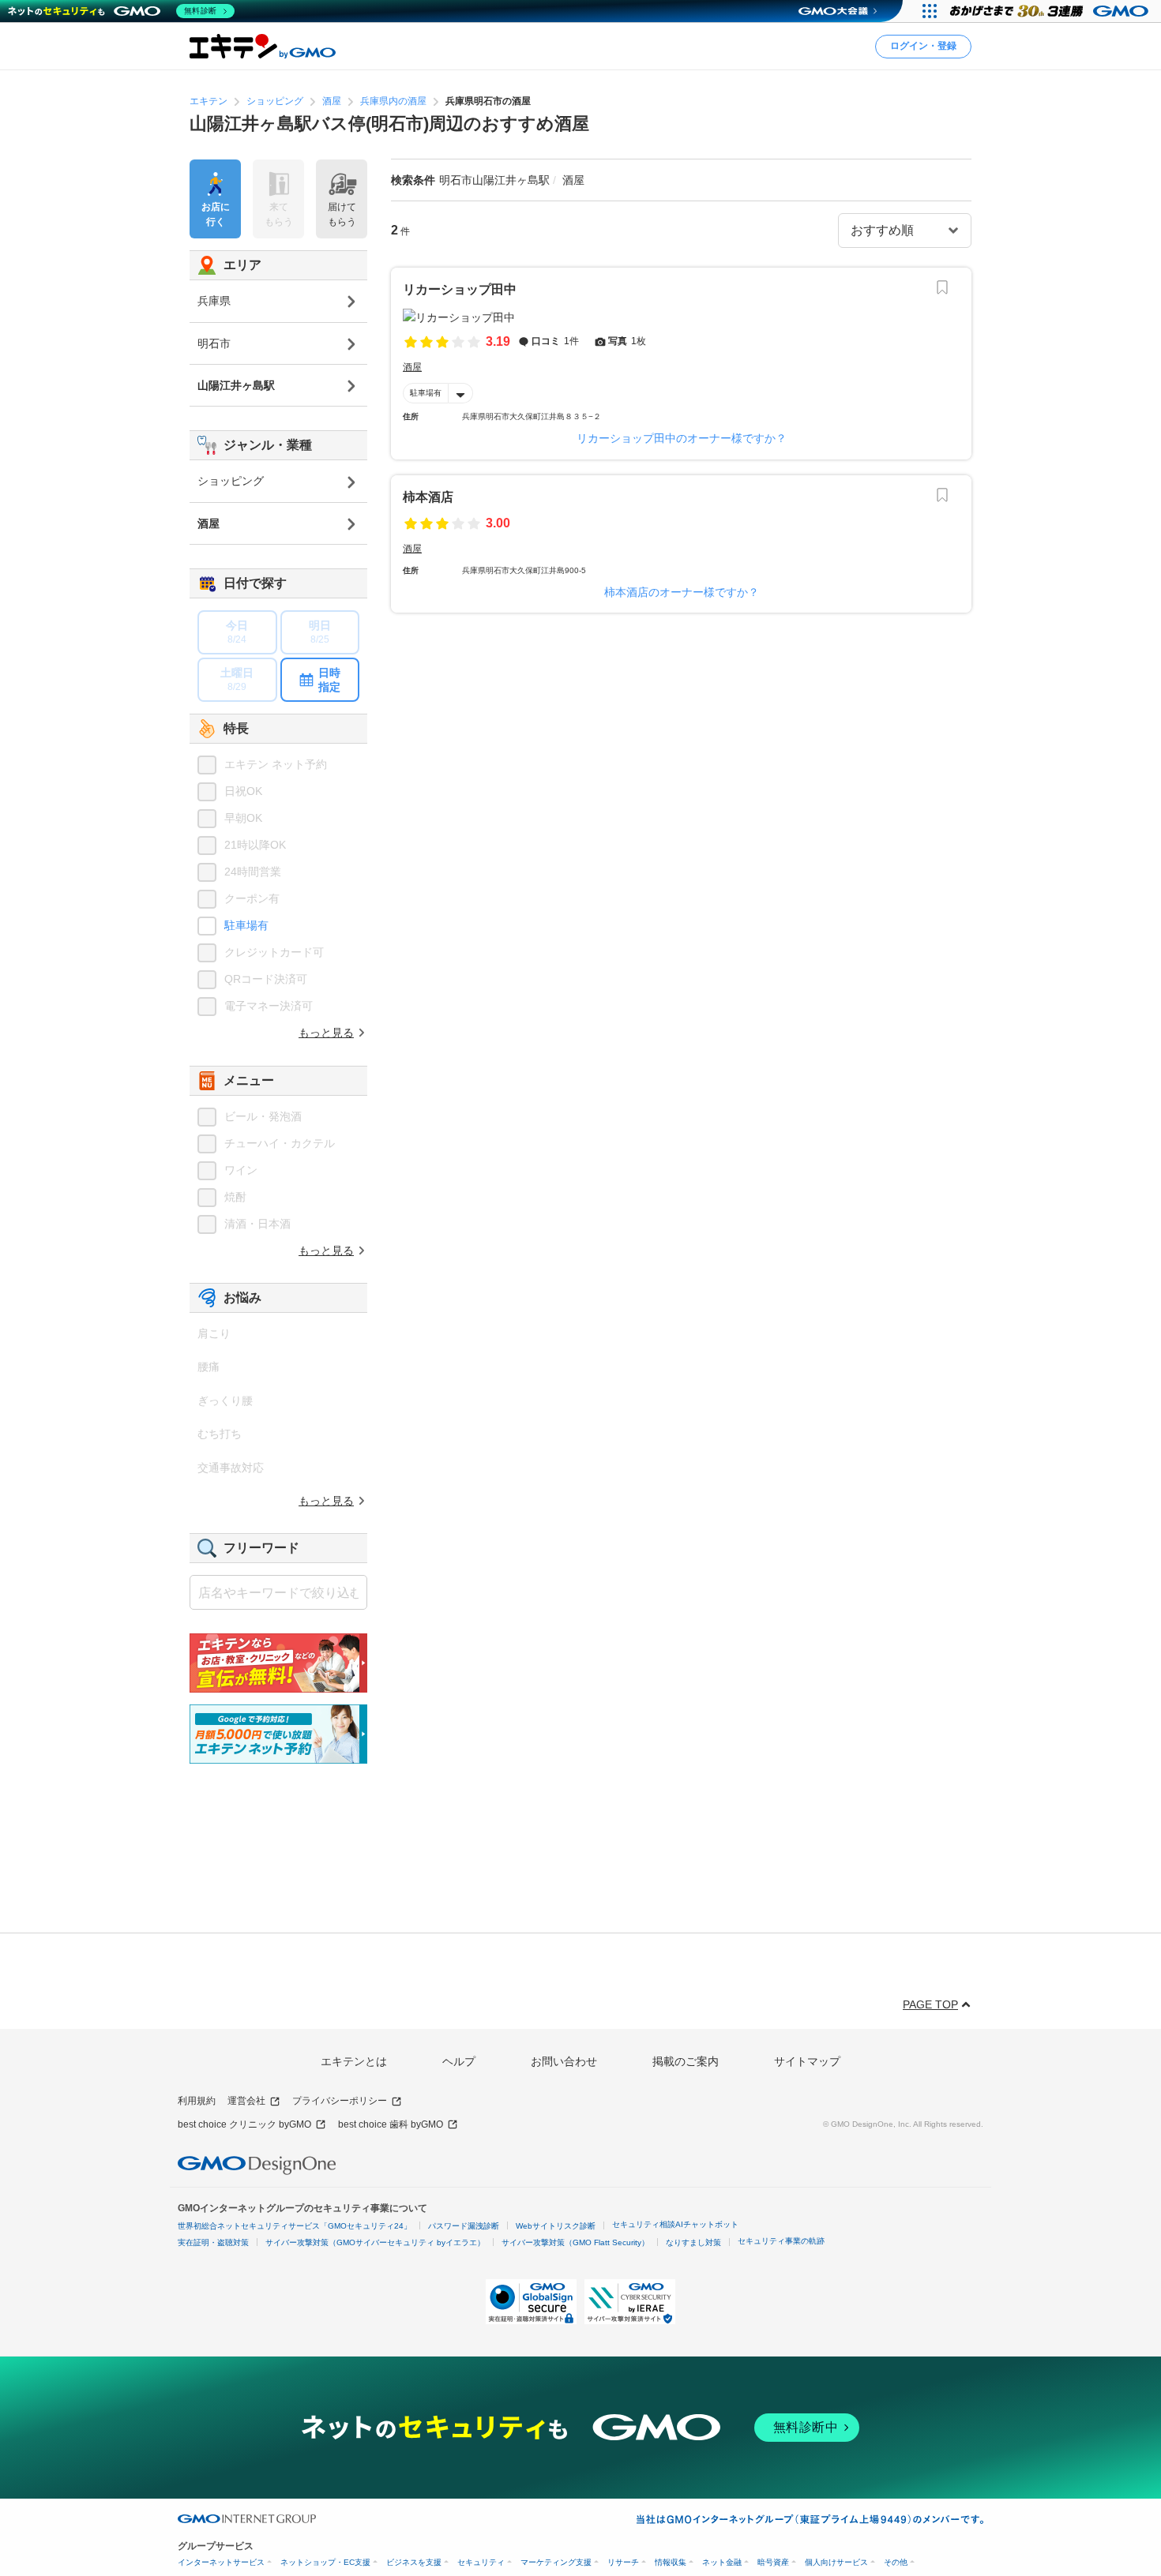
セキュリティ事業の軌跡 (781, 2241)
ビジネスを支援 (414, 2562)
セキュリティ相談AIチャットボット (675, 2224)
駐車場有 (426, 393)
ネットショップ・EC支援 (325, 2562)
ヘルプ (459, 2061)
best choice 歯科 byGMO (391, 2124)
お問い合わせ (564, 2061)
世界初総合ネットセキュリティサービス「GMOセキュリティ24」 (295, 2226)
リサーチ (623, 2562)
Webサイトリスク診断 (556, 2226)
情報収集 (671, 2562)
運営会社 (246, 2101)
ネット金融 (722, 2562)
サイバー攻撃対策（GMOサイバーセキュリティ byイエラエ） (375, 2242)
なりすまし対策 (693, 2242)
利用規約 (197, 2101)
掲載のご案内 (686, 2061)
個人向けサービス (836, 2562)
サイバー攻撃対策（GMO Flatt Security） (575, 2242)
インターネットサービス (221, 2562)
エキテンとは (354, 2061)
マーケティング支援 (556, 2562)
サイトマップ (807, 2061)
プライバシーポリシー (340, 2101)
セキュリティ (481, 2562)
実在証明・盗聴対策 (213, 2242)
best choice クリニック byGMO (244, 2124)
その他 (896, 2562)
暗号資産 (773, 2562)
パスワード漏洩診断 (464, 2226)
